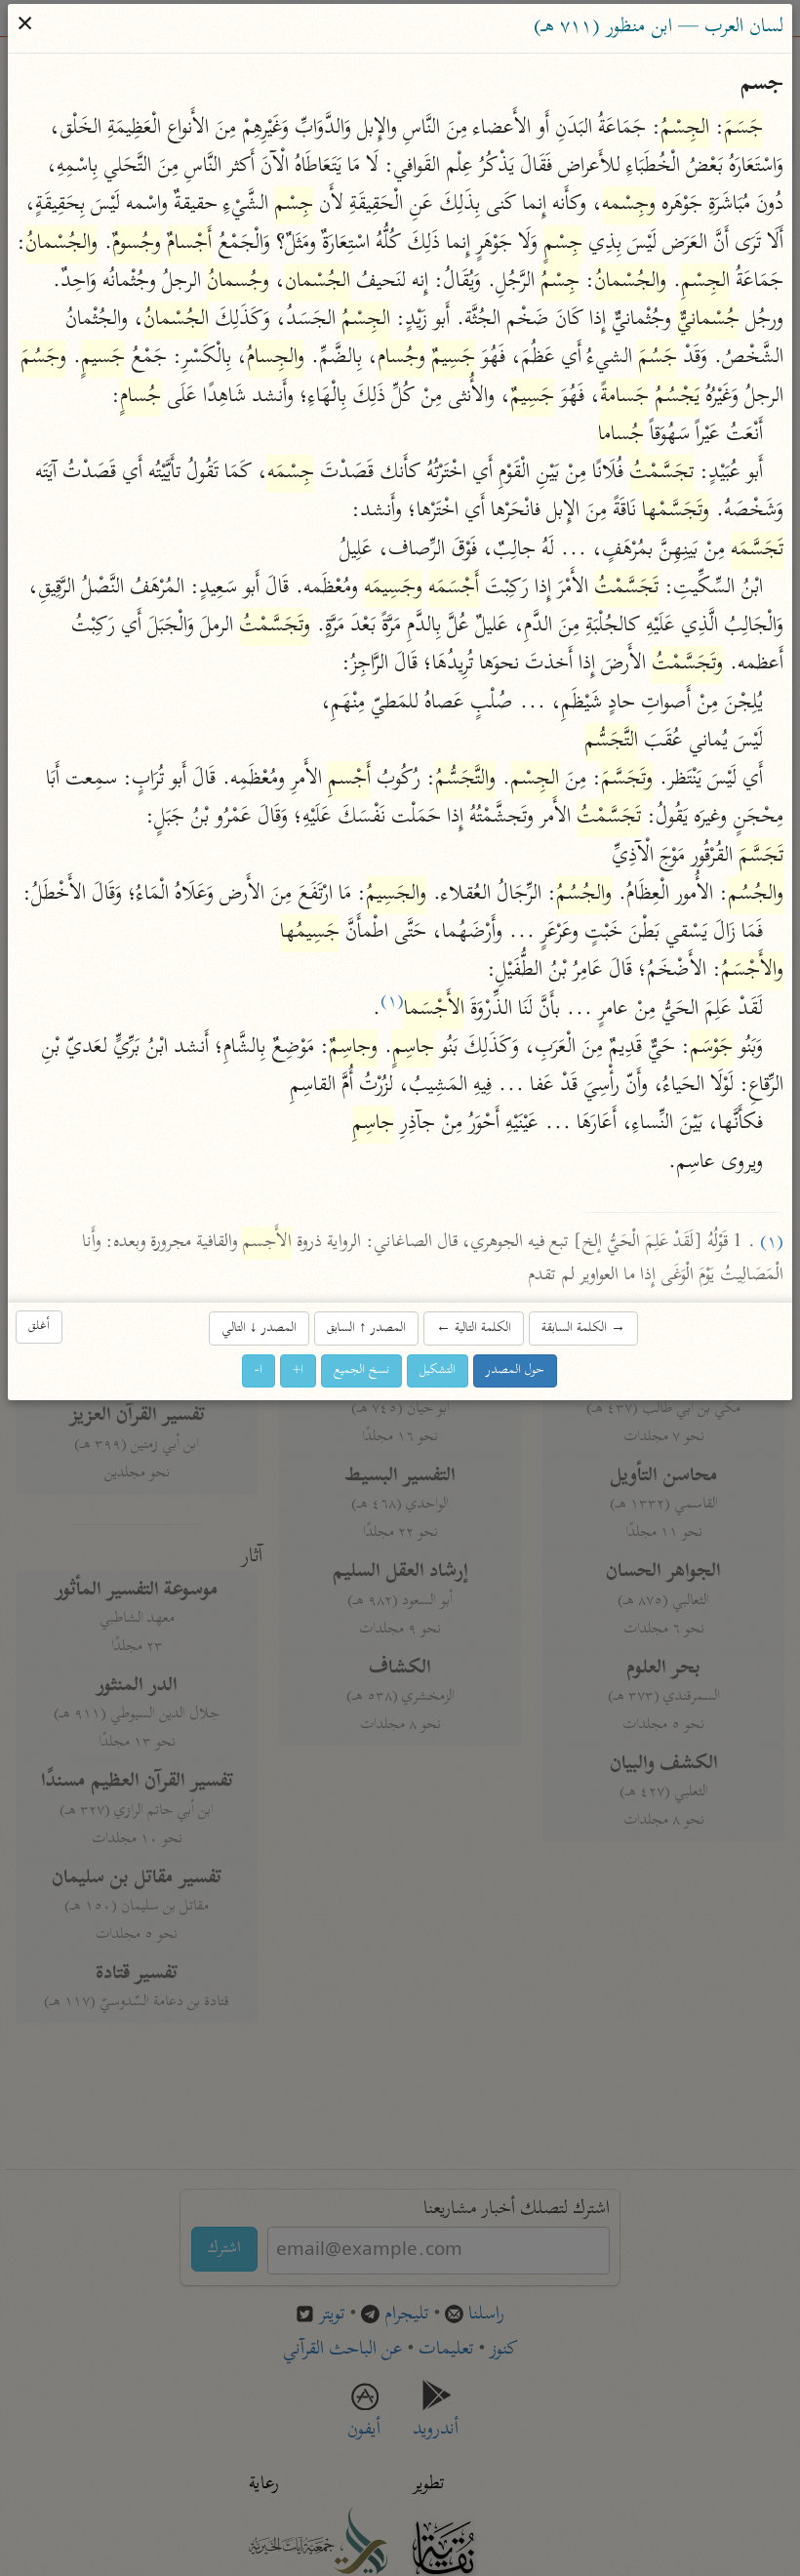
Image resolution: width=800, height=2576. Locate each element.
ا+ (299, 1371)
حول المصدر (516, 1371)
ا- (260, 1371)
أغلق (40, 1328)
